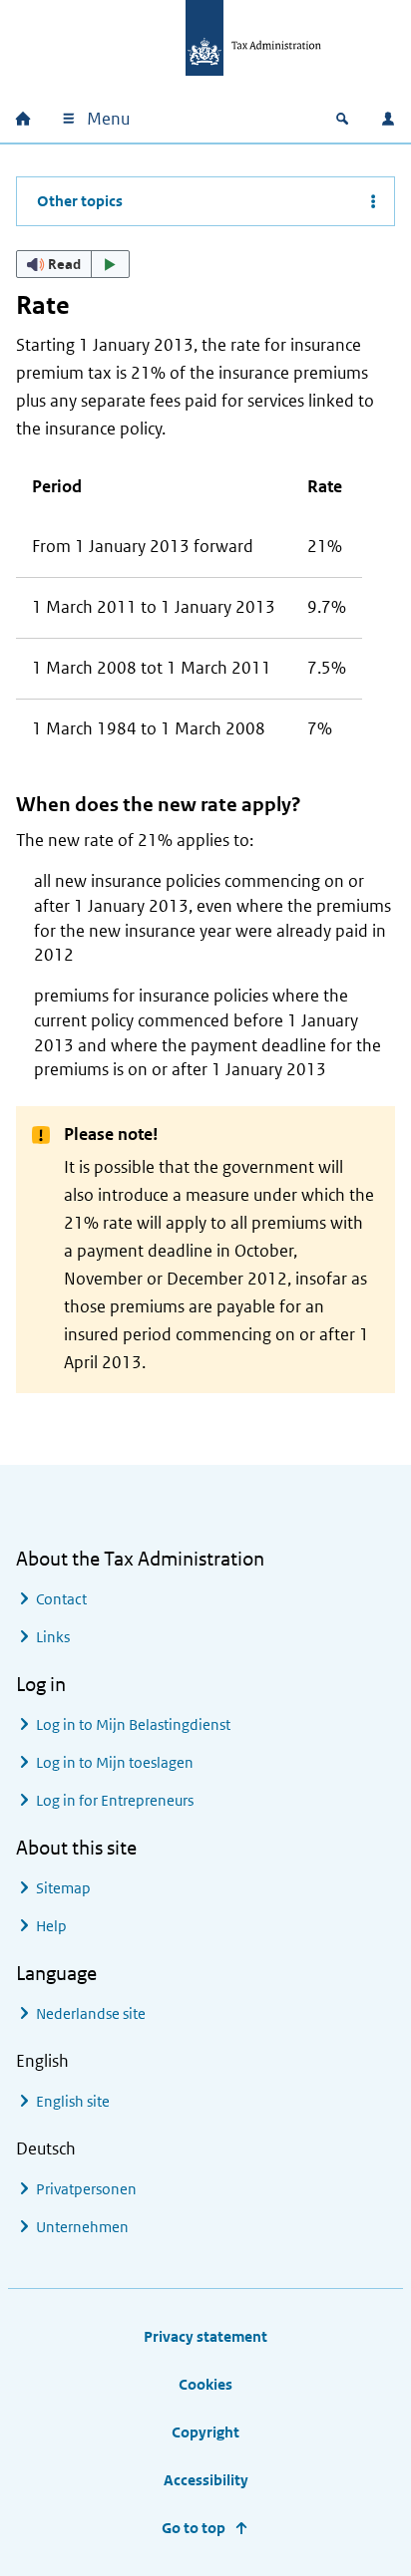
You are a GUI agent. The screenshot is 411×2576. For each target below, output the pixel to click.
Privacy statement (205, 2336)
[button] (73, 264)
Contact (61, 1599)
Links (53, 1637)
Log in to (133, 1724)
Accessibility (206, 2480)
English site (73, 2101)
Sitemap (63, 1888)
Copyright (205, 2432)
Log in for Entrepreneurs (115, 1800)
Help (51, 1926)
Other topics (80, 201)
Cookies (205, 2384)
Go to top (194, 2528)
